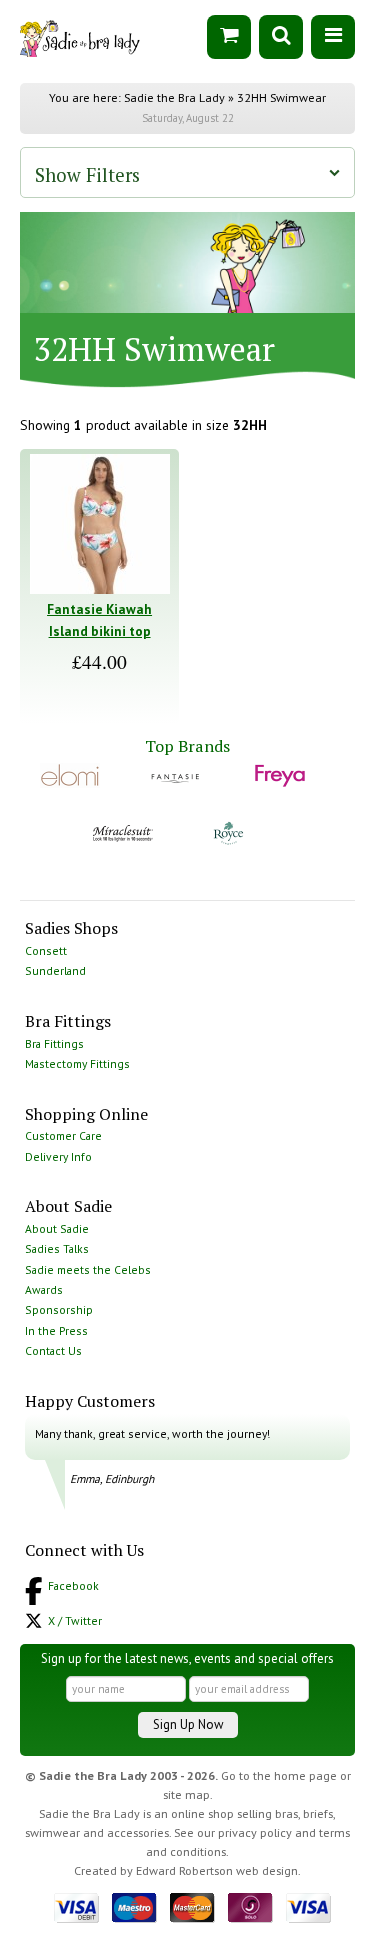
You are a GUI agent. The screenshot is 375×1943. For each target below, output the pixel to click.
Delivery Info (58, 1156)
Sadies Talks (57, 1248)
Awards (44, 1289)
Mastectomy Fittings (77, 1063)
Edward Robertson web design (217, 1870)
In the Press (56, 1330)
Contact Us (53, 1350)
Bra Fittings (54, 1043)
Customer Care (63, 1135)
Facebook (73, 1585)
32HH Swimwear (281, 97)
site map (186, 1794)
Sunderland (55, 970)
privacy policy (255, 1832)
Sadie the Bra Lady (174, 97)
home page (305, 1775)
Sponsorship (59, 1309)
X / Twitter (75, 1620)
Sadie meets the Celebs (88, 1269)
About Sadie (57, 1228)
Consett (46, 950)
